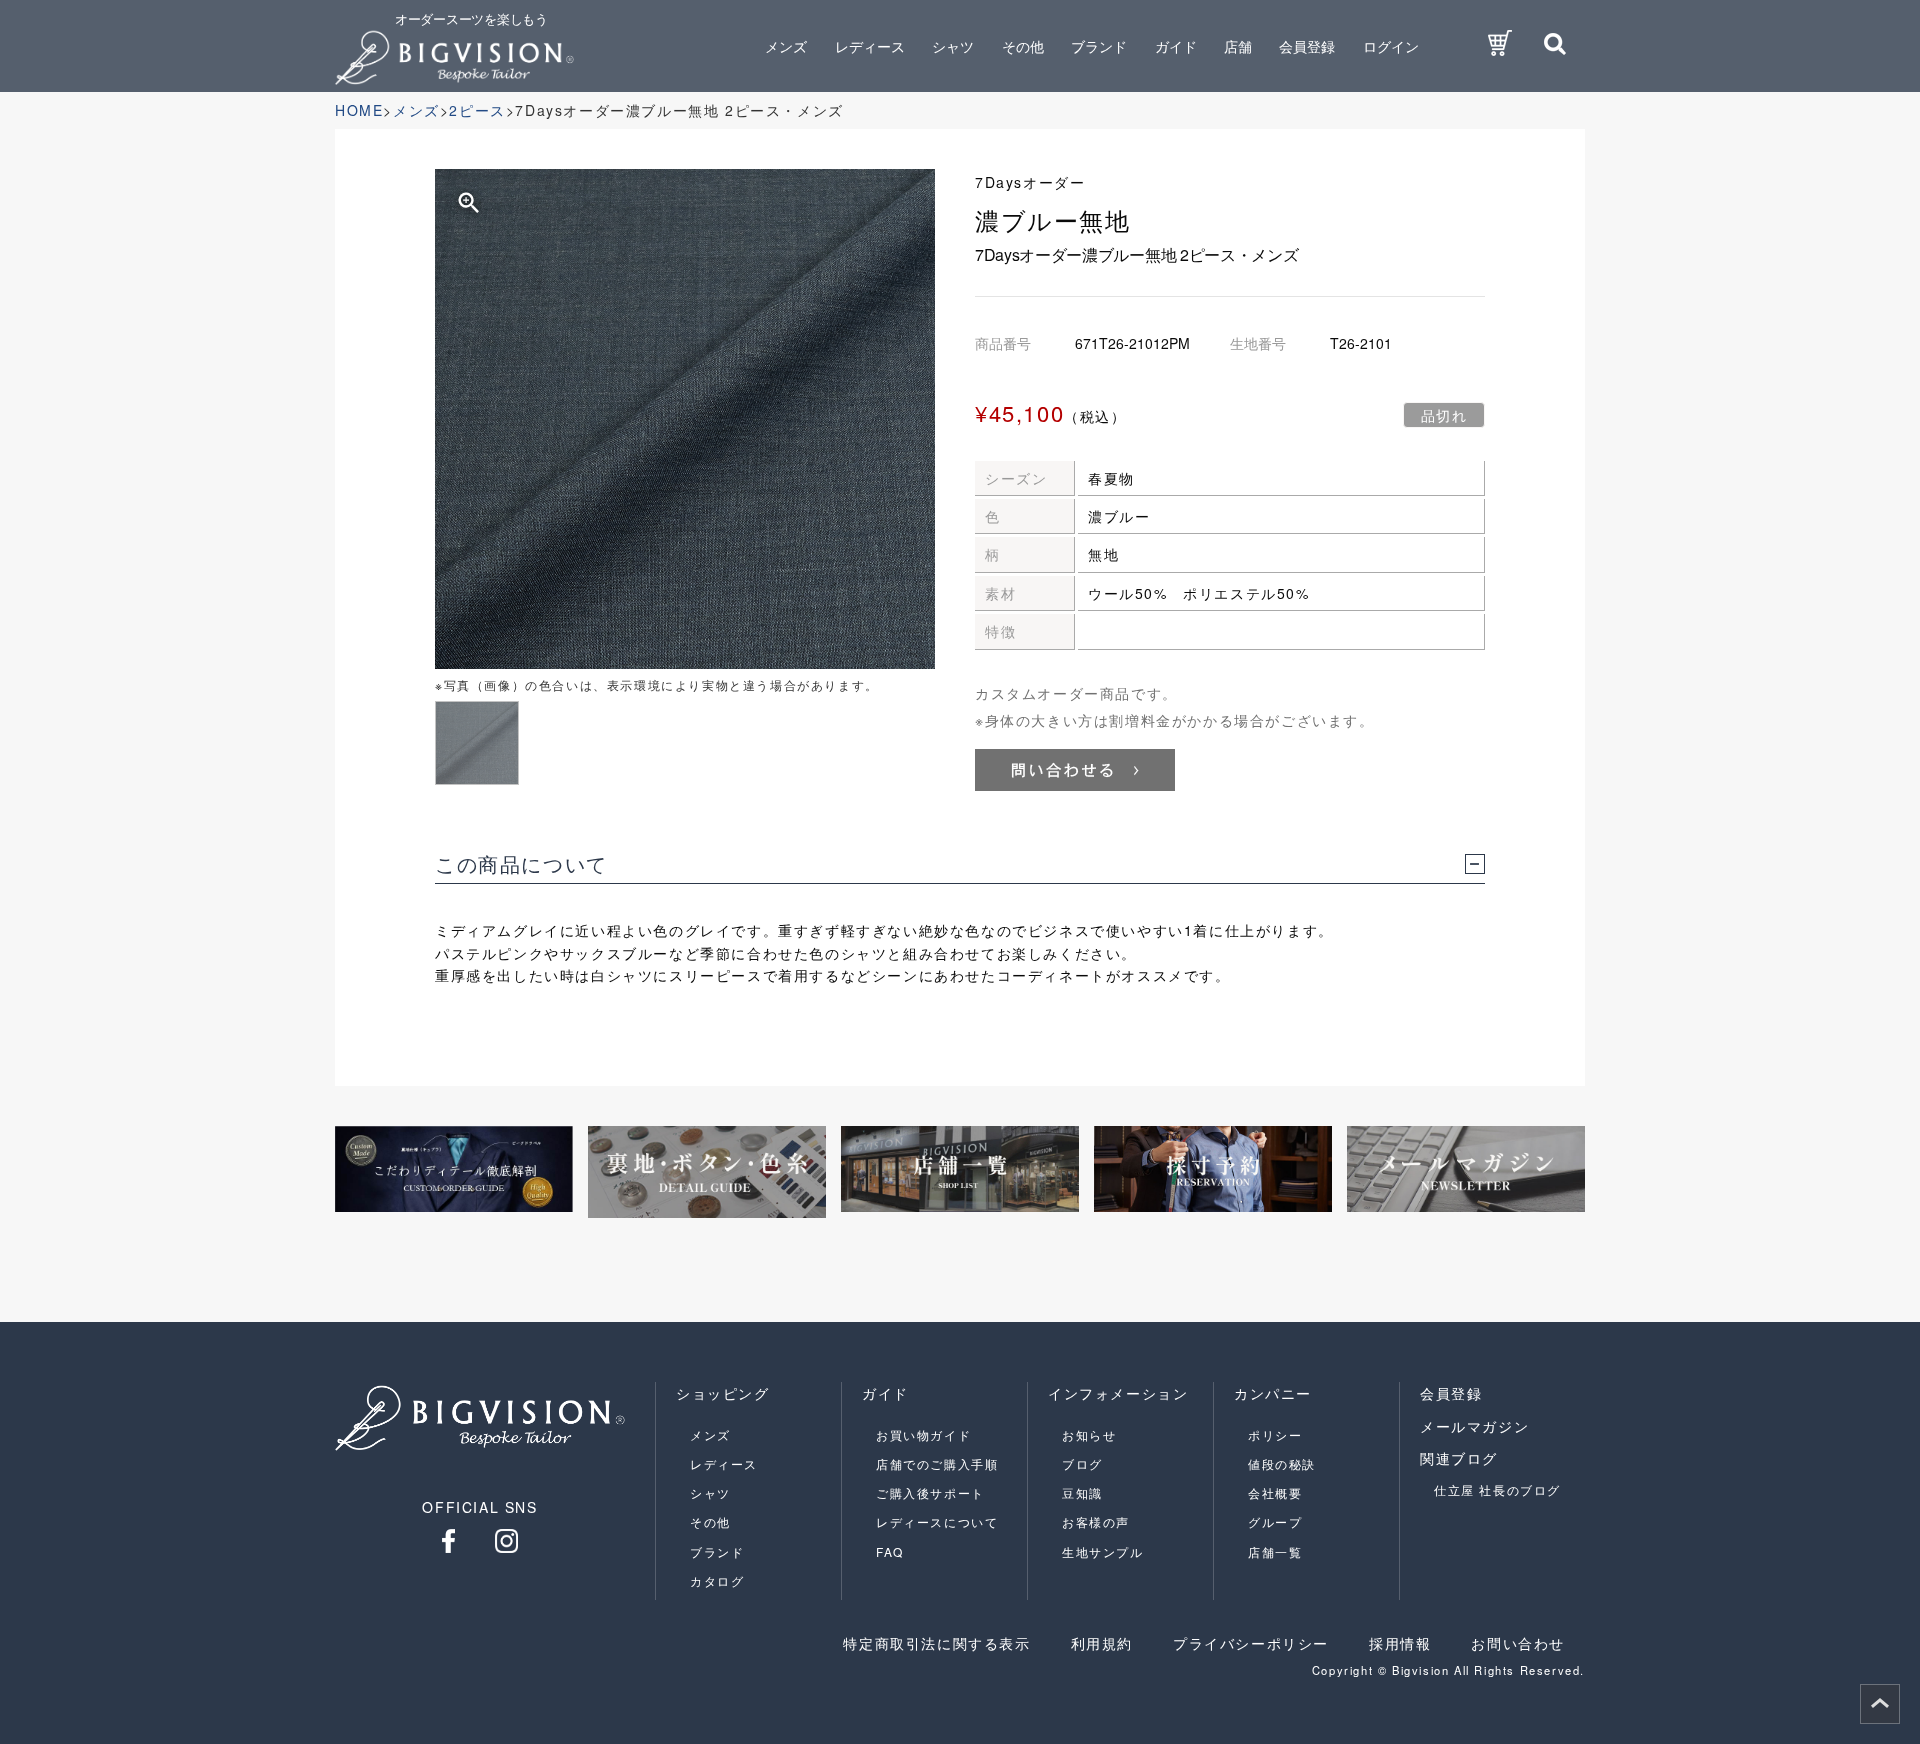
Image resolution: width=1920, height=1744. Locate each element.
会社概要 (1275, 1492)
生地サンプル (1103, 1551)
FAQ (890, 1551)
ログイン (1391, 46)
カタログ (717, 1580)
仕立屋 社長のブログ (1497, 1489)
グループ (1275, 1521)
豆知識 (1082, 1492)
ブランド (717, 1551)
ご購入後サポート (930, 1492)
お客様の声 (1096, 1521)
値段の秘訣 (1282, 1463)
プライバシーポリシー (1251, 1643)
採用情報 (1400, 1643)
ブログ (1082, 1463)
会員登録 (1307, 46)
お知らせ (1089, 1434)
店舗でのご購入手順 (937, 1463)
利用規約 (1102, 1643)
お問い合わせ (1518, 1643)
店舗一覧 (1275, 1551)
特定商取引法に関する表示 (936, 1643)
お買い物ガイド (923, 1434)
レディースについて (937, 1521)
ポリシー (1275, 1434)
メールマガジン (1474, 1426)
